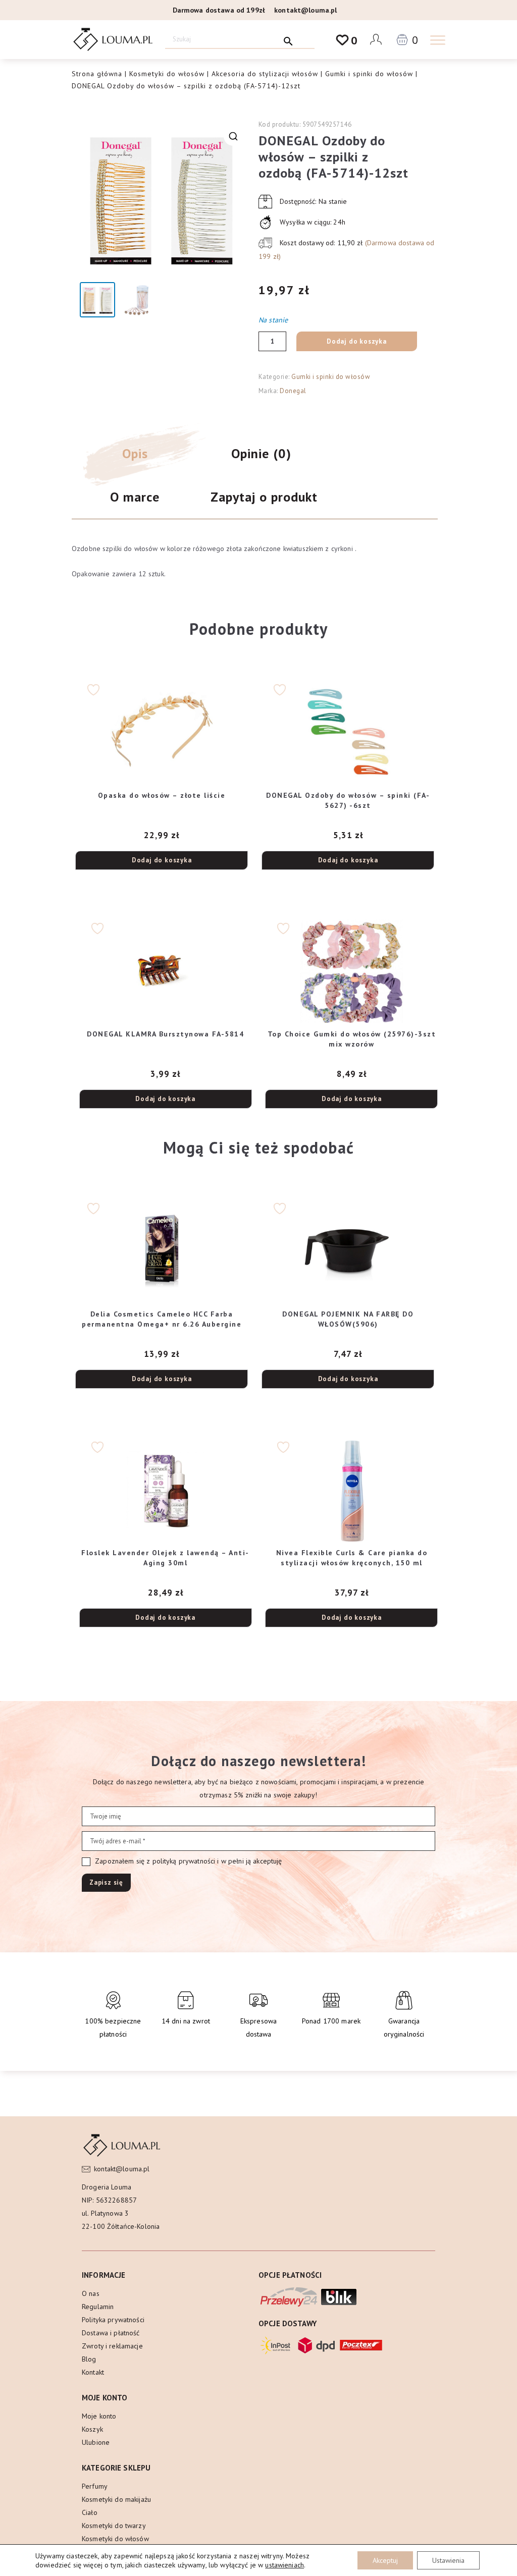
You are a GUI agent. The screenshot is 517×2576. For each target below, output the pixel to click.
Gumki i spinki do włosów (369, 74)
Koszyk (92, 2429)
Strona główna (97, 74)
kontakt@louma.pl (305, 10)
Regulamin (98, 2307)
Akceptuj (385, 2560)
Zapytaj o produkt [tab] (264, 497)
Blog (89, 2359)
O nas (91, 2293)
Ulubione (96, 2442)
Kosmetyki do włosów (167, 74)
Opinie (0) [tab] (261, 453)
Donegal (293, 391)
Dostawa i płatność (111, 2333)
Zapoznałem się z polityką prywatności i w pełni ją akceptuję (188, 1861)
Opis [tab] (135, 453)
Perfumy (95, 2486)
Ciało (90, 2512)
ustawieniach (285, 2565)
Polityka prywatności (113, 2320)
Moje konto (99, 2416)
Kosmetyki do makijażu (116, 2499)
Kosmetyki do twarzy (114, 2526)
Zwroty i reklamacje (112, 2346)
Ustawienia (448, 2560)
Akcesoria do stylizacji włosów (265, 74)
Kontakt (93, 2372)
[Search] (289, 39)
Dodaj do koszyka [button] (162, 860)
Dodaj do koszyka (357, 341)
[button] (233, 136)
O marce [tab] (135, 497)
